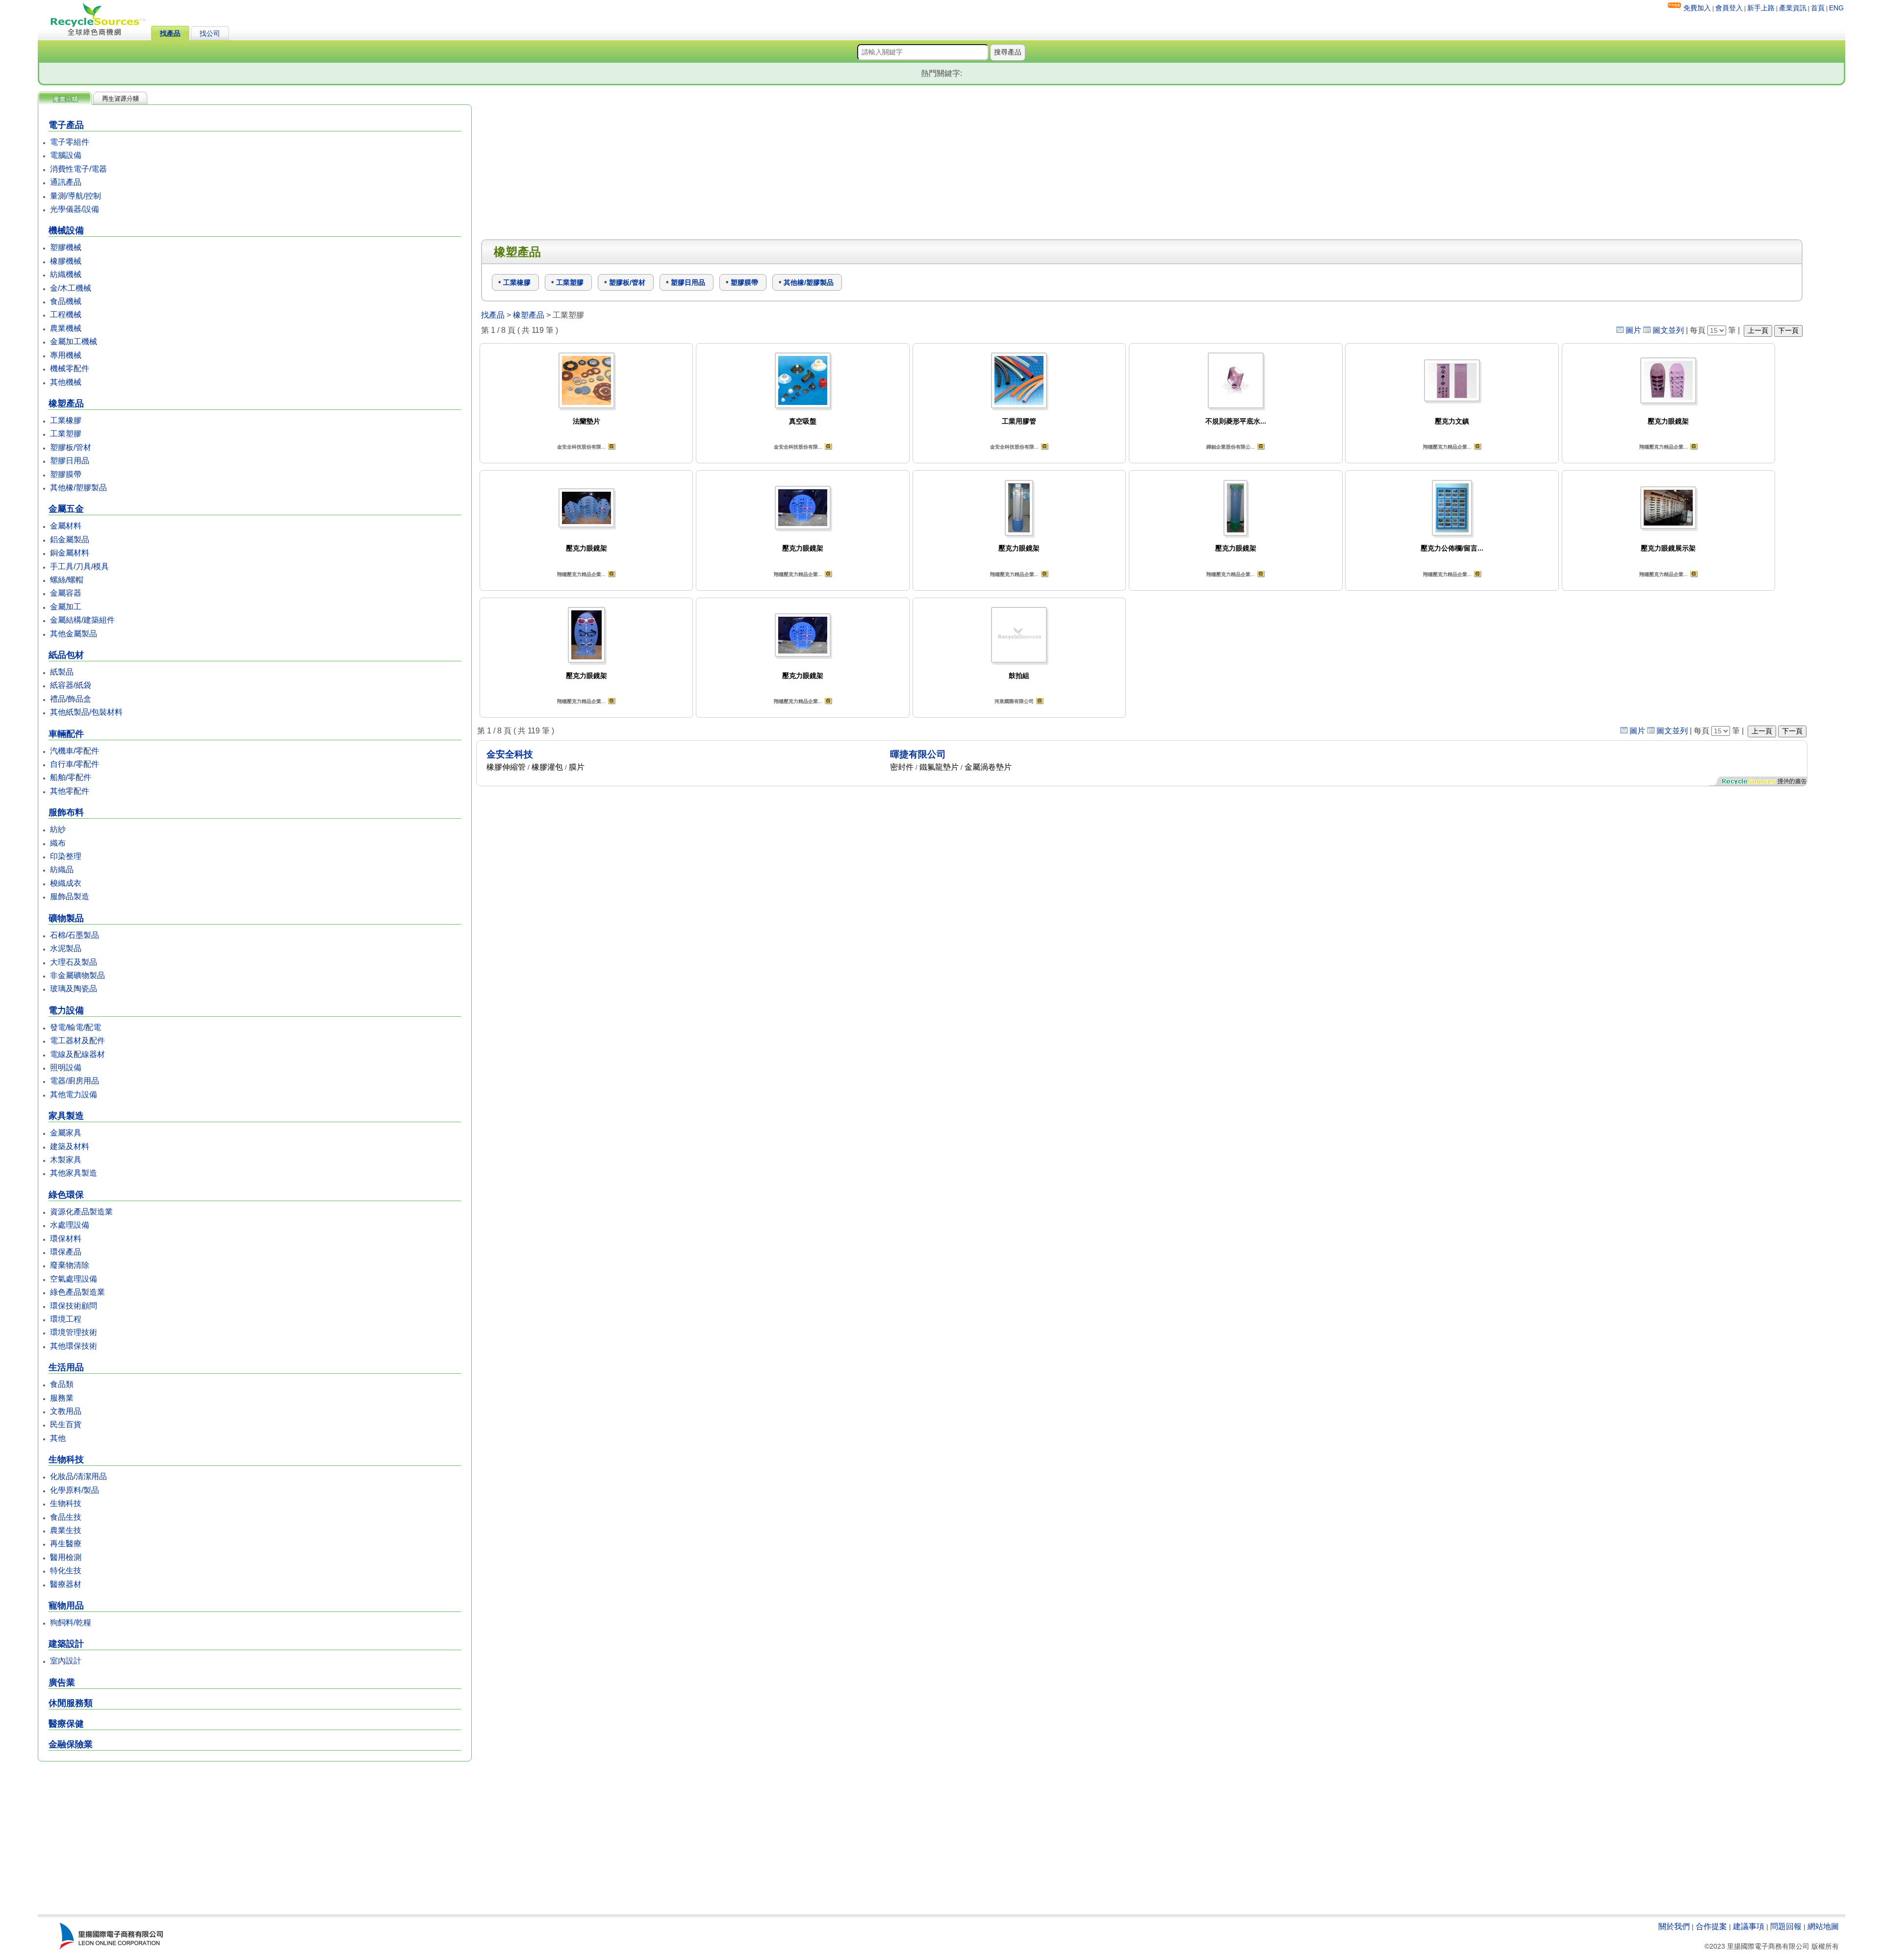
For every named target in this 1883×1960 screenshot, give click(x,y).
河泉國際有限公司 (1014, 701)
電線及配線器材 (77, 1054)
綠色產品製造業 (77, 1292)
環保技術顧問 (74, 1306)
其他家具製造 (74, 1173)
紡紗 (58, 829)
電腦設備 (66, 155)
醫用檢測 (66, 1557)
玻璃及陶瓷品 (74, 989)
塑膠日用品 (70, 461)
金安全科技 (510, 754)
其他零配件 (70, 791)
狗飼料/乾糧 (71, 1622)
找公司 (210, 33)
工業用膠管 (1019, 421)
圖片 (1633, 330)
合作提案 (1711, 1926)
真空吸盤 (803, 421)
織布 (58, 843)
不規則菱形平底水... (1236, 421)
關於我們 (1674, 1926)
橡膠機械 (66, 261)
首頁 (1818, 8)
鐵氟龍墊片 (939, 767)
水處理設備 (70, 1225)
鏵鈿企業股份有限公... (1231, 447)
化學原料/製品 (75, 1490)
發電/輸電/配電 (76, 1027)
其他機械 (66, 382)
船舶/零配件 (71, 777)
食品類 (62, 1384)
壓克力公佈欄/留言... (1452, 548)
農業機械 (66, 328)
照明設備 (66, 1068)
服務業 (62, 1398)
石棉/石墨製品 (75, 935)
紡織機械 (66, 274)
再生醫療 (66, 1544)
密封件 (902, 767)
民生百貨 (66, 1424)
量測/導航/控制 (76, 196)
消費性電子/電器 (78, 169)
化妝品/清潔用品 (78, 1476)
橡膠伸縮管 (506, 767)
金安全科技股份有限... (581, 447)
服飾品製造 (70, 896)
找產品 (170, 33)
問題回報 (1786, 1926)
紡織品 (62, 869)
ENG (1836, 8)
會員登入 (1729, 8)
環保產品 (66, 1252)
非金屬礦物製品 (77, 975)
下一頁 (1788, 330)
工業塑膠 (66, 434)
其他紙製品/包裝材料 (86, 712)
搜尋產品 (1008, 52)
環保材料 (66, 1239)
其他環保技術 (74, 1346)
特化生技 (66, 1571)
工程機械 (66, 314)
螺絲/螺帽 (67, 580)
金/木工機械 (71, 288)
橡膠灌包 (547, 767)
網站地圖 (1823, 1926)
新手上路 (1761, 8)
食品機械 (66, 301)
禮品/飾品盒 (71, 699)
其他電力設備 (74, 1094)
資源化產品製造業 (81, 1212)
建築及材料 (70, 1146)
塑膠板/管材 (71, 447)
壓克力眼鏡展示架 (1668, 548)
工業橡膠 (66, 420)
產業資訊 (1793, 8)
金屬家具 (66, 1133)
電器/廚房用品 (75, 1081)
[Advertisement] (255, 1839)
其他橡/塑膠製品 (78, 488)
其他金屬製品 (74, 634)
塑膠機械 (66, 247)
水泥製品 (66, 948)
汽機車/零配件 (75, 751)
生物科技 (66, 1503)
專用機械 (66, 355)
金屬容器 (66, 593)
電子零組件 (70, 142)
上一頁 (1758, 330)
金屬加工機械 (74, 341)
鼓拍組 (1019, 676)
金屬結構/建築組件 (82, 620)
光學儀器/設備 (75, 209)
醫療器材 (66, 1584)
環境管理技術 (74, 1332)
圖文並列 (1668, 330)
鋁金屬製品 (70, 540)
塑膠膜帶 (66, 474)
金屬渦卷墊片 (988, 767)
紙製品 (62, 672)
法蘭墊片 (586, 421)
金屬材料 (66, 526)
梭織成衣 (66, 883)
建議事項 (1749, 1926)
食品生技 (66, 1517)
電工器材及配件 (77, 1041)
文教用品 (66, 1411)
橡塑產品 (529, 315)
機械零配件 (70, 368)
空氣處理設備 (74, 1279)
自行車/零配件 (75, 764)
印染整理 (66, 856)
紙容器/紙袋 (71, 685)
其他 (58, 1438)
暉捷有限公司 (918, 754)
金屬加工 (66, 607)
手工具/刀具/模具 (79, 566)
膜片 (577, 767)
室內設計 (66, 1661)
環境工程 (66, 1319)
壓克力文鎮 (1452, 421)
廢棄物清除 (70, 1265)
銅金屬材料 (70, 553)
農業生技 (66, 1530)
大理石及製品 (74, 962)
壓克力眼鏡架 (1668, 421)
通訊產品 (66, 182)
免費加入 (1697, 8)
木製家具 (66, 1160)
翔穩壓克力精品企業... (1447, 447)
